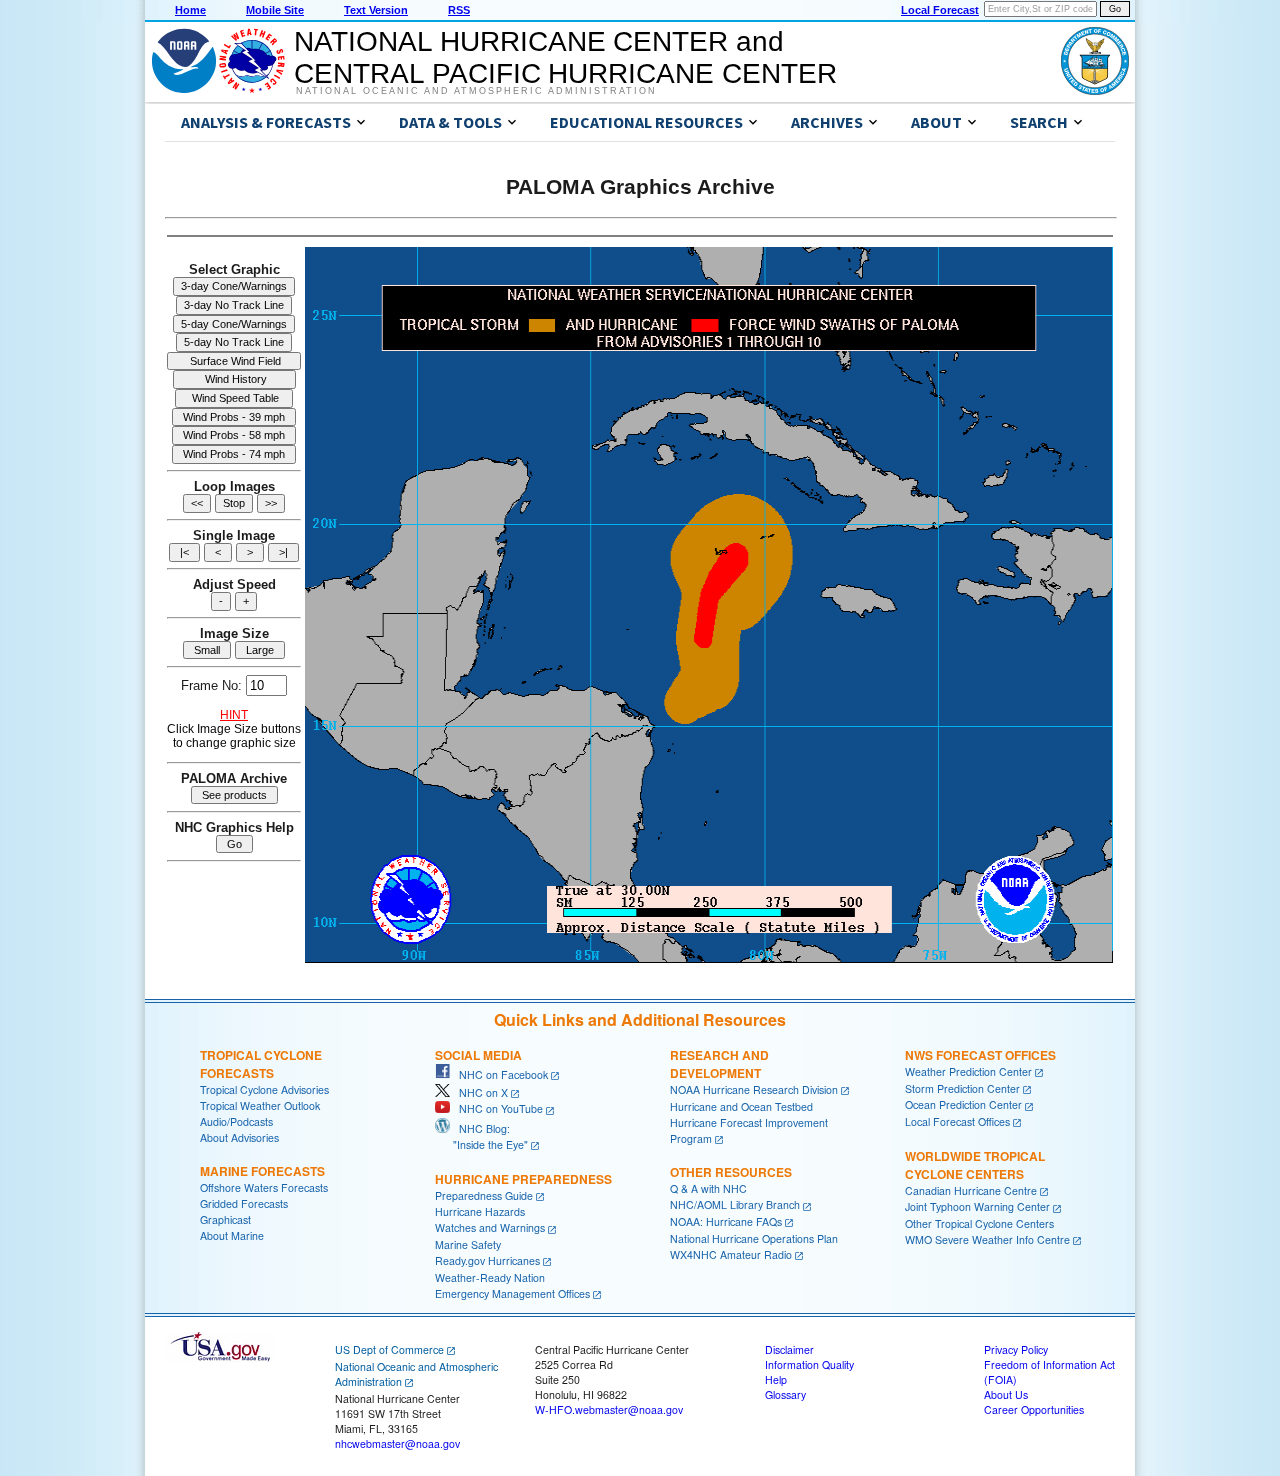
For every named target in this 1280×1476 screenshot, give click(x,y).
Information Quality (809, 1364)
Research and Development (719, 1064)
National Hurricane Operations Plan (754, 1238)
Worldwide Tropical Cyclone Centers (975, 1165)
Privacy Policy (1016, 1349)
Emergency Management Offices (512, 1293)
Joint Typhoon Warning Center (977, 1206)
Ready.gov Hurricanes (487, 1260)
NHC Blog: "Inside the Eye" (481, 1136)
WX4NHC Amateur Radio (731, 1254)
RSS (459, 10)
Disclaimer (789, 1349)
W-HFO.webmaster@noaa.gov (609, 1409)
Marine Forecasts (262, 1171)
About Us (1006, 1394)
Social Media (478, 1055)
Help (776, 1379)
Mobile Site (275, 10)
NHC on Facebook (499, 1074)
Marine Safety (468, 1244)
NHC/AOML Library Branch (735, 1204)
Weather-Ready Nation (490, 1277)
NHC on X (479, 1092)
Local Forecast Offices (957, 1121)
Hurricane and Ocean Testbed (741, 1106)
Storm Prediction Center (962, 1088)
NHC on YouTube (496, 1108)
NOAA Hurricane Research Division (754, 1089)
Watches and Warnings (490, 1227)
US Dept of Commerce (389, 1349)
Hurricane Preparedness (523, 1179)
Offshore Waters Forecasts (264, 1187)
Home (190, 10)
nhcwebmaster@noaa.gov (397, 1443)
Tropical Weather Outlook (260, 1105)
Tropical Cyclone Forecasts (261, 1064)
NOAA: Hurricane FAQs (726, 1221)
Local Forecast (940, 10)
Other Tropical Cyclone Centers (979, 1223)
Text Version (376, 10)
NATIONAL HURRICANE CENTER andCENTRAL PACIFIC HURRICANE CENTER (565, 57)
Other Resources (731, 1172)
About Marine (232, 1235)
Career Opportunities (1034, 1409)
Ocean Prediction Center (963, 1104)
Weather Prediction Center (968, 1071)
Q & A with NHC (708, 1188)
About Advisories (239, 1137)
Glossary (785, 1394)
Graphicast (225, 1219)
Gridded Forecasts (244, 1203)
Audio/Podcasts (236, 1121)
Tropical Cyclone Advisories (264, 1089)
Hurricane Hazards (480, 1211)
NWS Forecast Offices (980, 1055)
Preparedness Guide (484, 1195)
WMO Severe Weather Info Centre (987, 1239)
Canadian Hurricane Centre (971, 1190)
